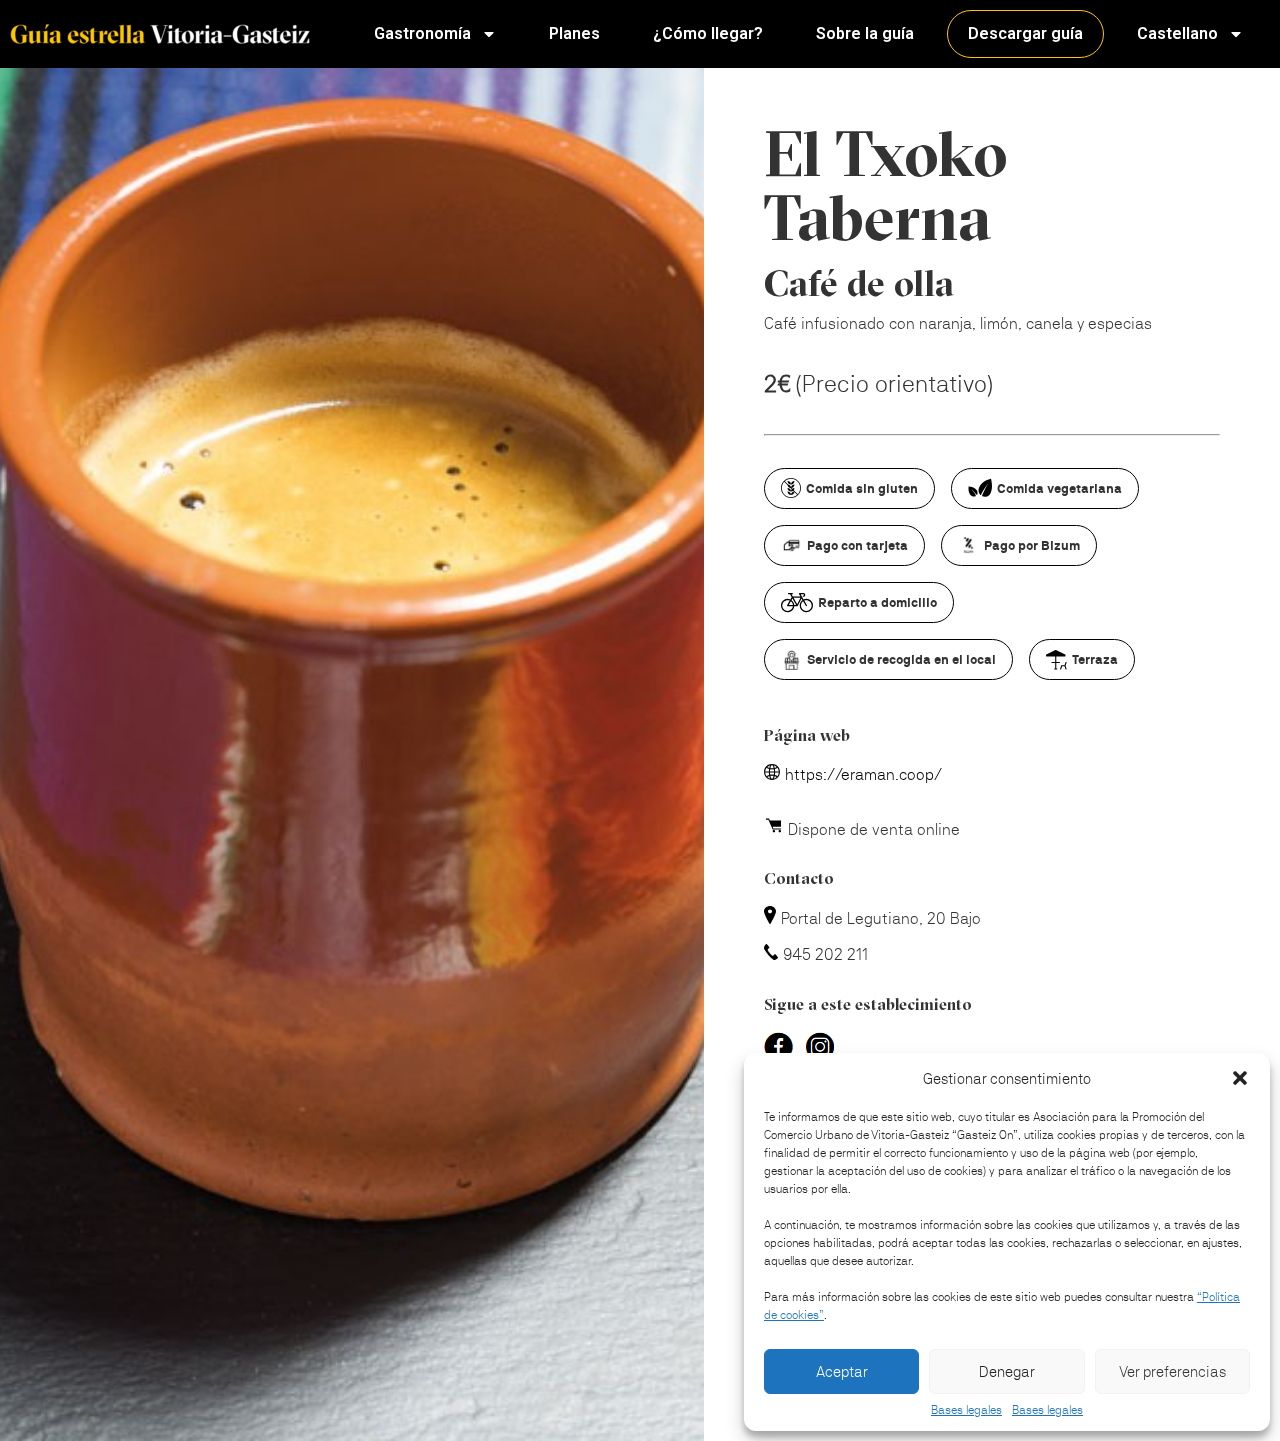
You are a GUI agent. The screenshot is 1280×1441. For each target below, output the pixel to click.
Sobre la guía (865, 33)
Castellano (1177, 33)
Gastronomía (422, 33)
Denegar (1007, 1371)
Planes (574, 33)
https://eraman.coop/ (863, 774)
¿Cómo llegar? (708, 33)
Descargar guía (1025, 33)
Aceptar (842, 1371)
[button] (1240, 1078)
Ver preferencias (1172, 1371)
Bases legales (966, 1410)
